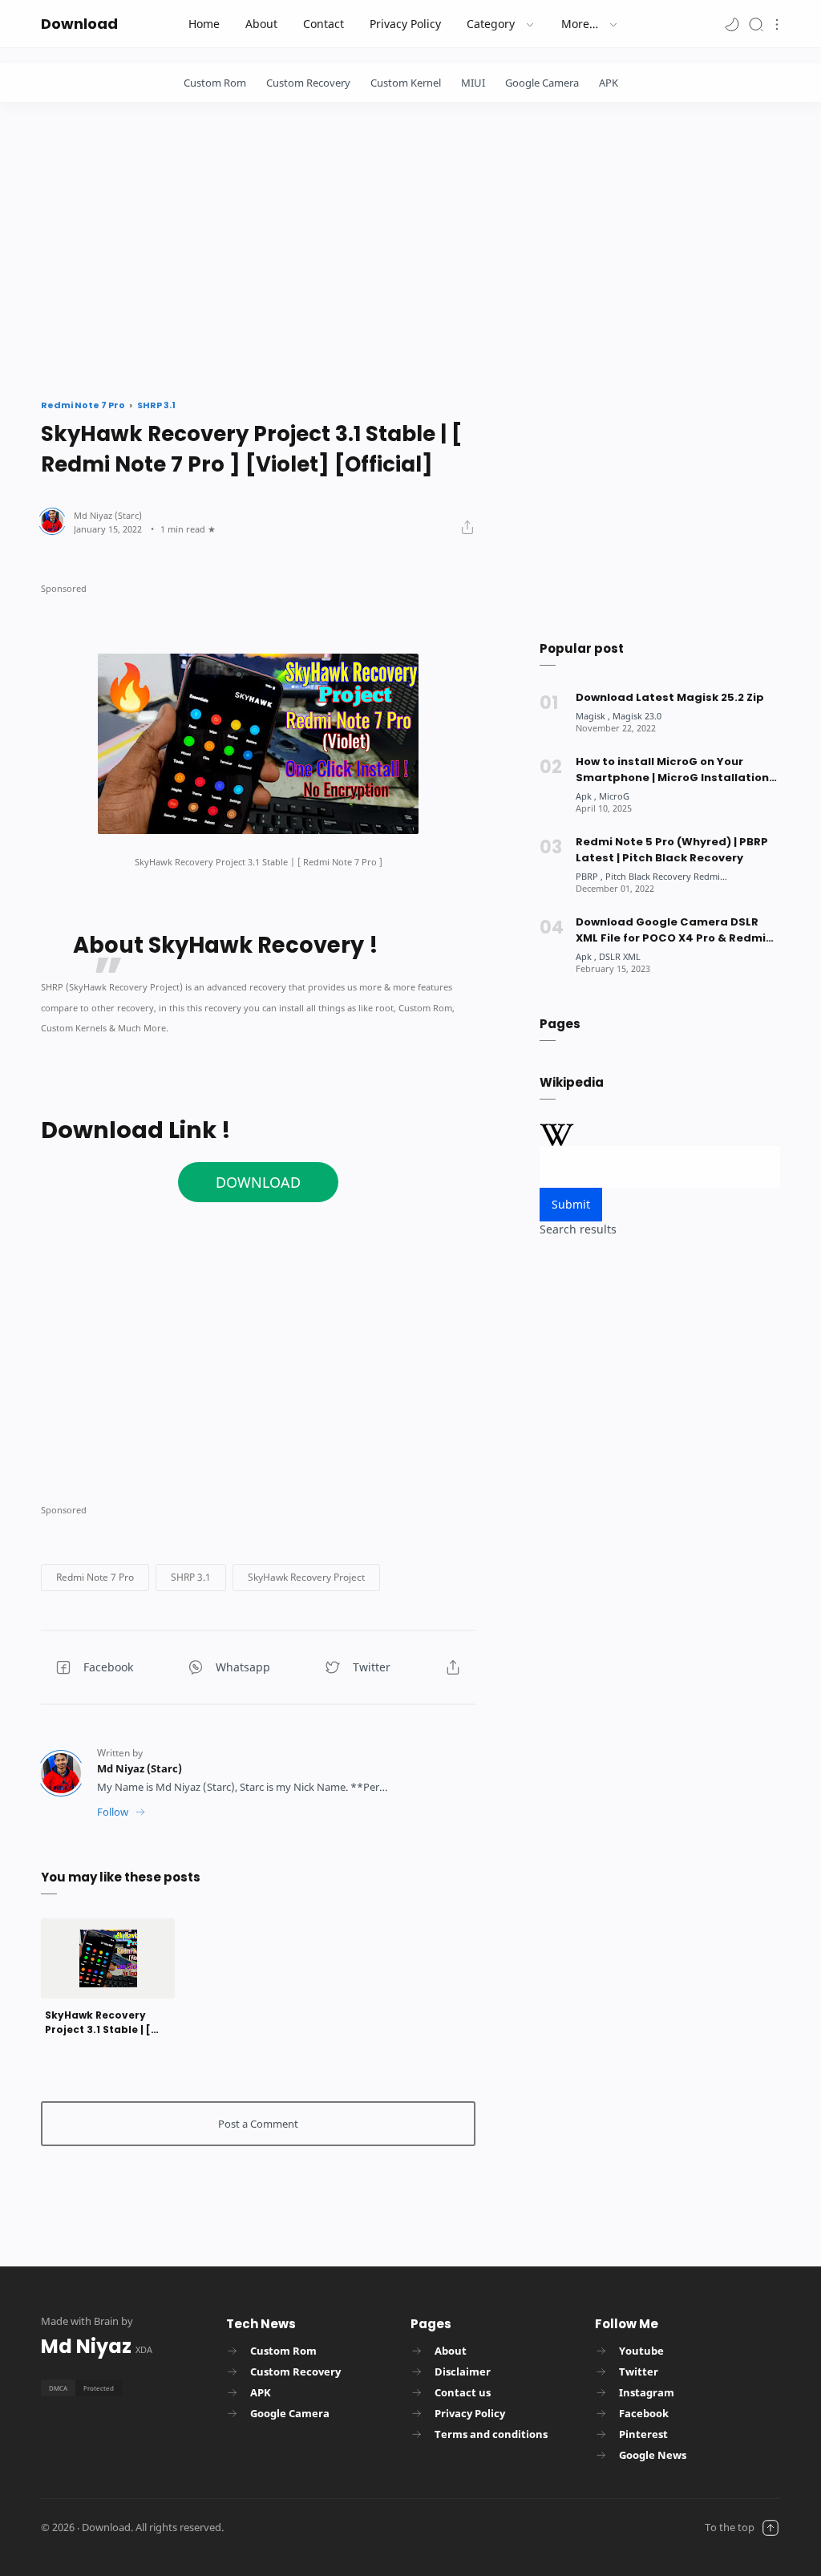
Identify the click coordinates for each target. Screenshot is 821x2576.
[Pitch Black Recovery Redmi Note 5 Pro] (686, 876)
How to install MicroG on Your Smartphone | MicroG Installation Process (672, 770)
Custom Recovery (308, 83)
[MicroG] (614, 796)
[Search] (756, 24)
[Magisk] (593, 716)
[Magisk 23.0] (637, 716)
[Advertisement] (410, 246)
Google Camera (542, 83)
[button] (732, 24)
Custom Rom (215, 83)
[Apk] (586, 796)
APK (609, 83)
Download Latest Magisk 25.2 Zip (670, 697)
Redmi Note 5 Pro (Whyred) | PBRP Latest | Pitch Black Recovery (672, 850)
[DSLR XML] (620, 956)
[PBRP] (589, 876)
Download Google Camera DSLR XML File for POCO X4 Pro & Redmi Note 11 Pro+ (671, 930)
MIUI (473, 83)
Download (79, 24)
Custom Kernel (406, 83)
